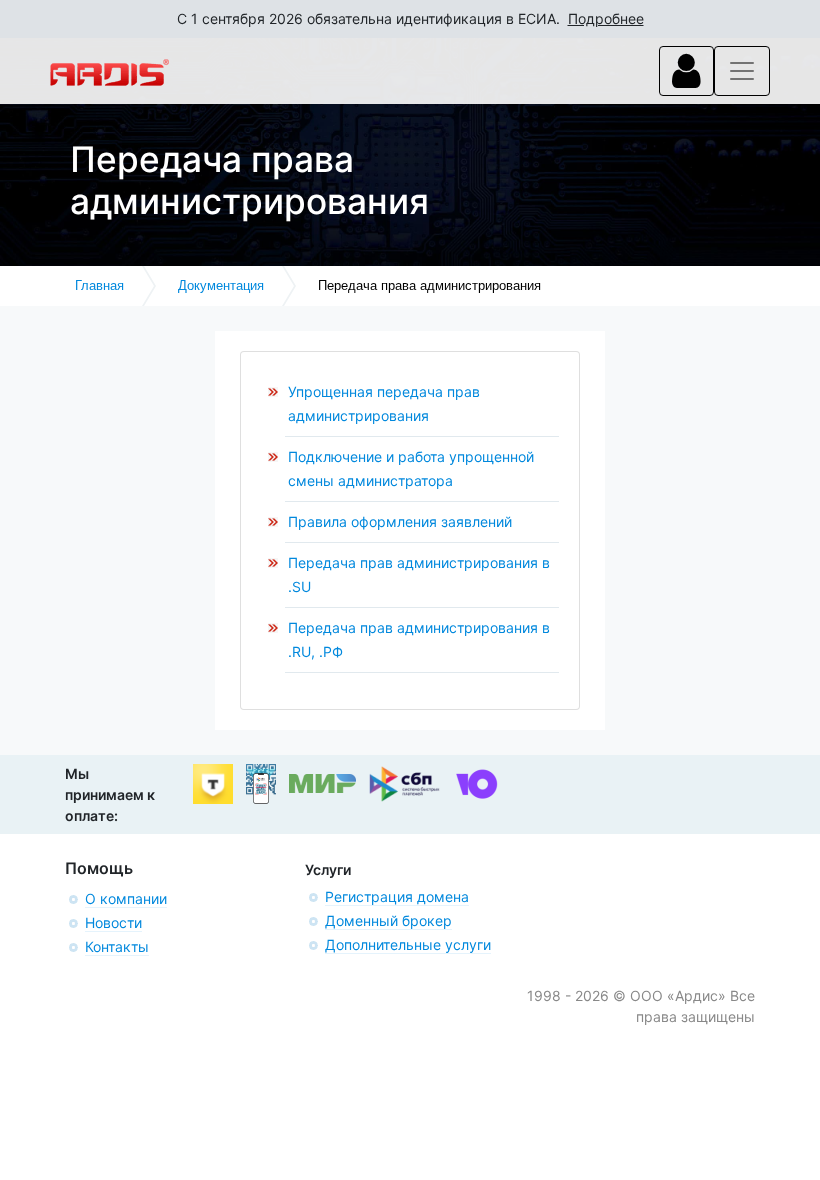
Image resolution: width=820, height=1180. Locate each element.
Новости (113, 922)
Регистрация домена (397, 896)
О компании (126, 898)
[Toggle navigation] (686, 71)
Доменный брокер (388, 920)
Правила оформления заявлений (400, 521)
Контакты (117, 946)
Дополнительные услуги (408, 944)
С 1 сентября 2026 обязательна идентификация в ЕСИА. (410, 18)
